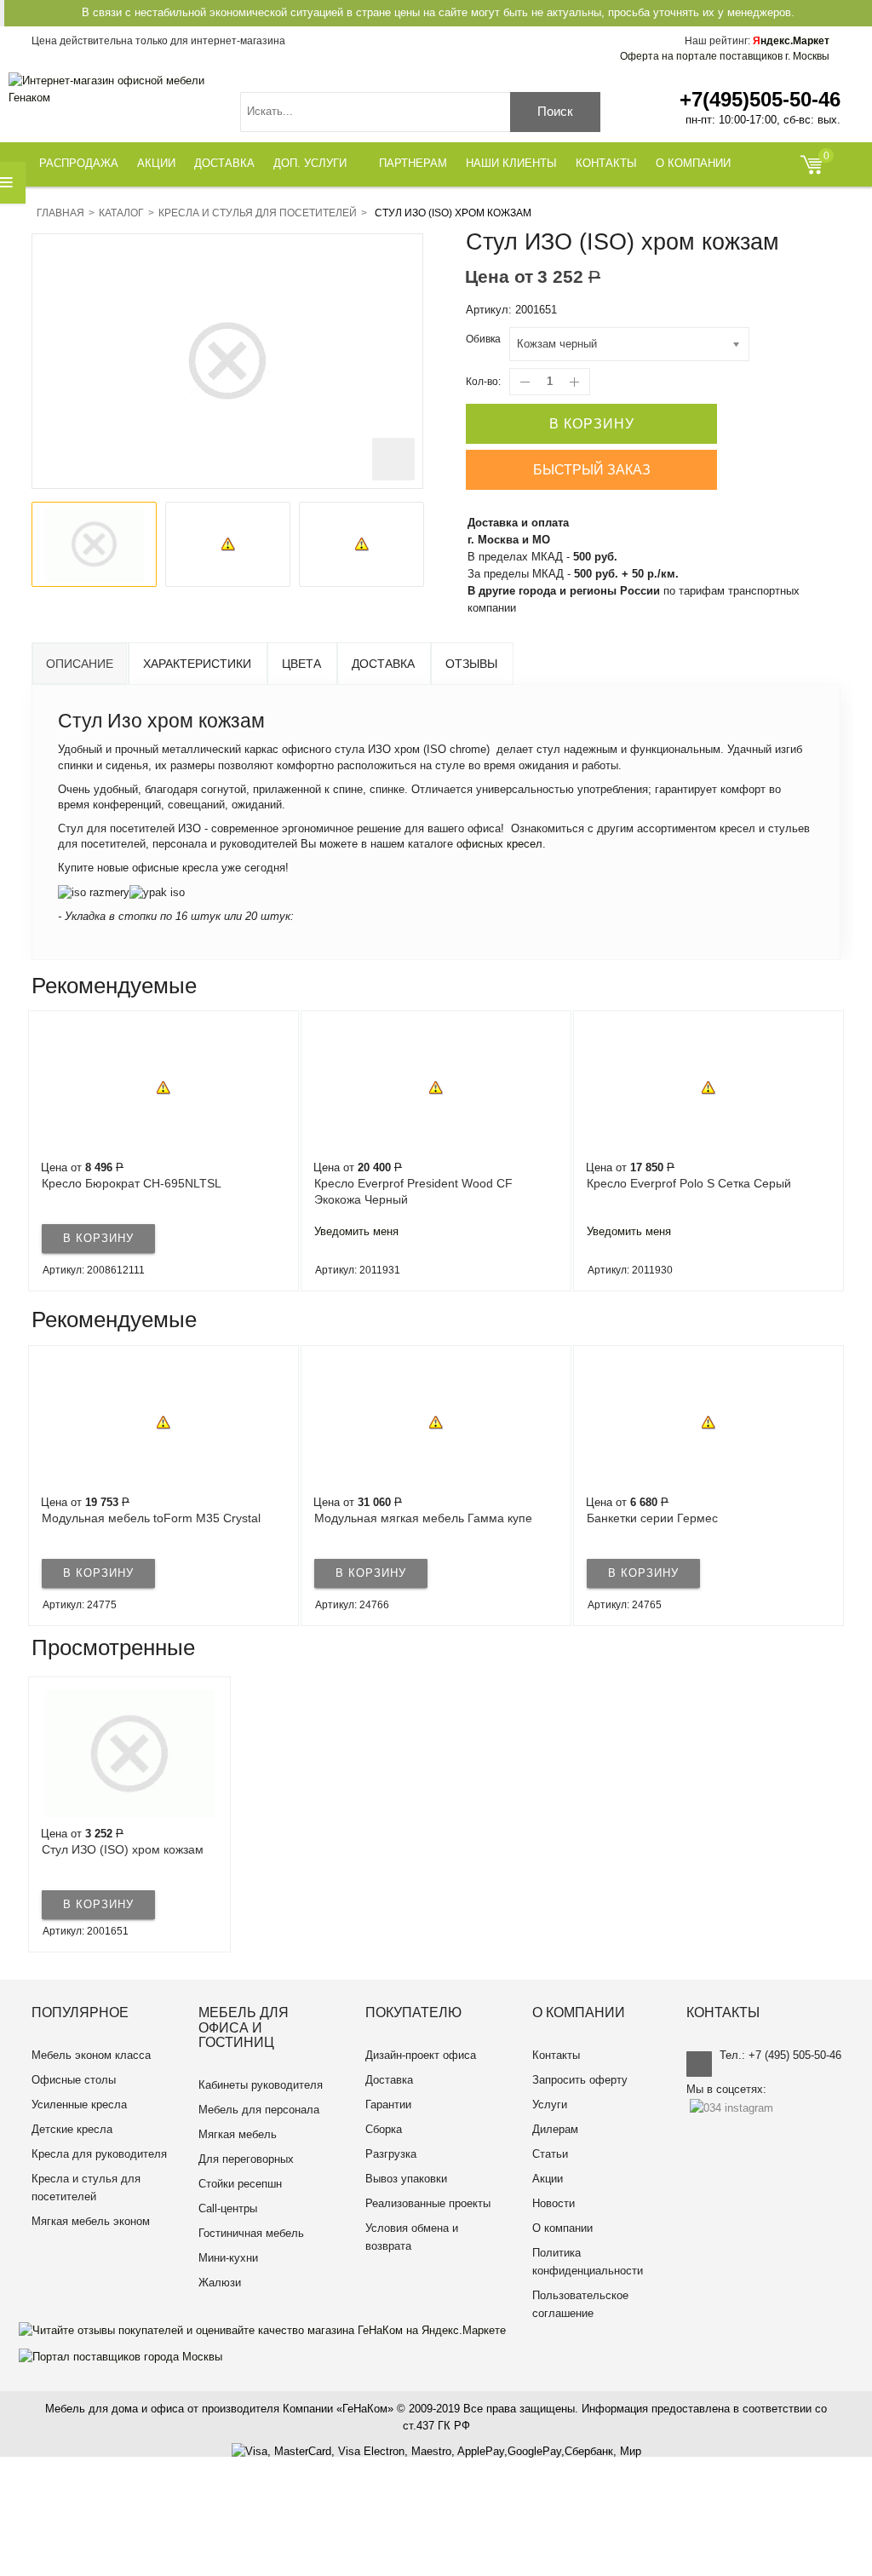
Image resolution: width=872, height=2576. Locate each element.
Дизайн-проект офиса (421, 2055)
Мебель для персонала (259, 2110)
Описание (80, 664)
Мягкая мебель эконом (91, 2221)
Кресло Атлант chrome (650, 1183)
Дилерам (555, 2129)
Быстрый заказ (592, 470)
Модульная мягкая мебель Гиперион (693, 1518)
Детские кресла (72, 2129)
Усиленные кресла (79, 2104)
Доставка (383, 664)
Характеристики (197, 664)
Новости (554, 2203)
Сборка (384, 2129)
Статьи (550, 2154)
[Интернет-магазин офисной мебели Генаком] (115, 89)
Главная (60, 213)
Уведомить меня (84, 1231)
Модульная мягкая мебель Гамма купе (153, 1518)
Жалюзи (220, 2283)
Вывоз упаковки (406, 2179)
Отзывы (471, 664)
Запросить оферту (580, 2080)
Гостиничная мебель (251, 2233)
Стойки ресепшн (240, 2184)
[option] (94, 544)
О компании (562, 2228)
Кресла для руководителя (99, 2154)
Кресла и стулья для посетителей (258, 213)
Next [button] (840, 1151)
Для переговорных (246, 2159)
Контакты (556, 2055)
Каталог (121, 213)
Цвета (301, 664)
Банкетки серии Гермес (382, 1518)
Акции (548, 2179)
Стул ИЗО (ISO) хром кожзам (123, 1849)
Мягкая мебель (238, 2134)
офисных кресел (499, 844)
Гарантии (388, 2104)
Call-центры (228, 2208)
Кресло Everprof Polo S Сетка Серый (416, 1183)
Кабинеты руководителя (261, 2085)
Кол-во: (483, 382)
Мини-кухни (228, 2258)
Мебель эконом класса (91, 2055)
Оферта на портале (725, 56)
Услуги (550, 2104)
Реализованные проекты (428, 2203)
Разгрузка (391, 2154)
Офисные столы (74, 2080)
